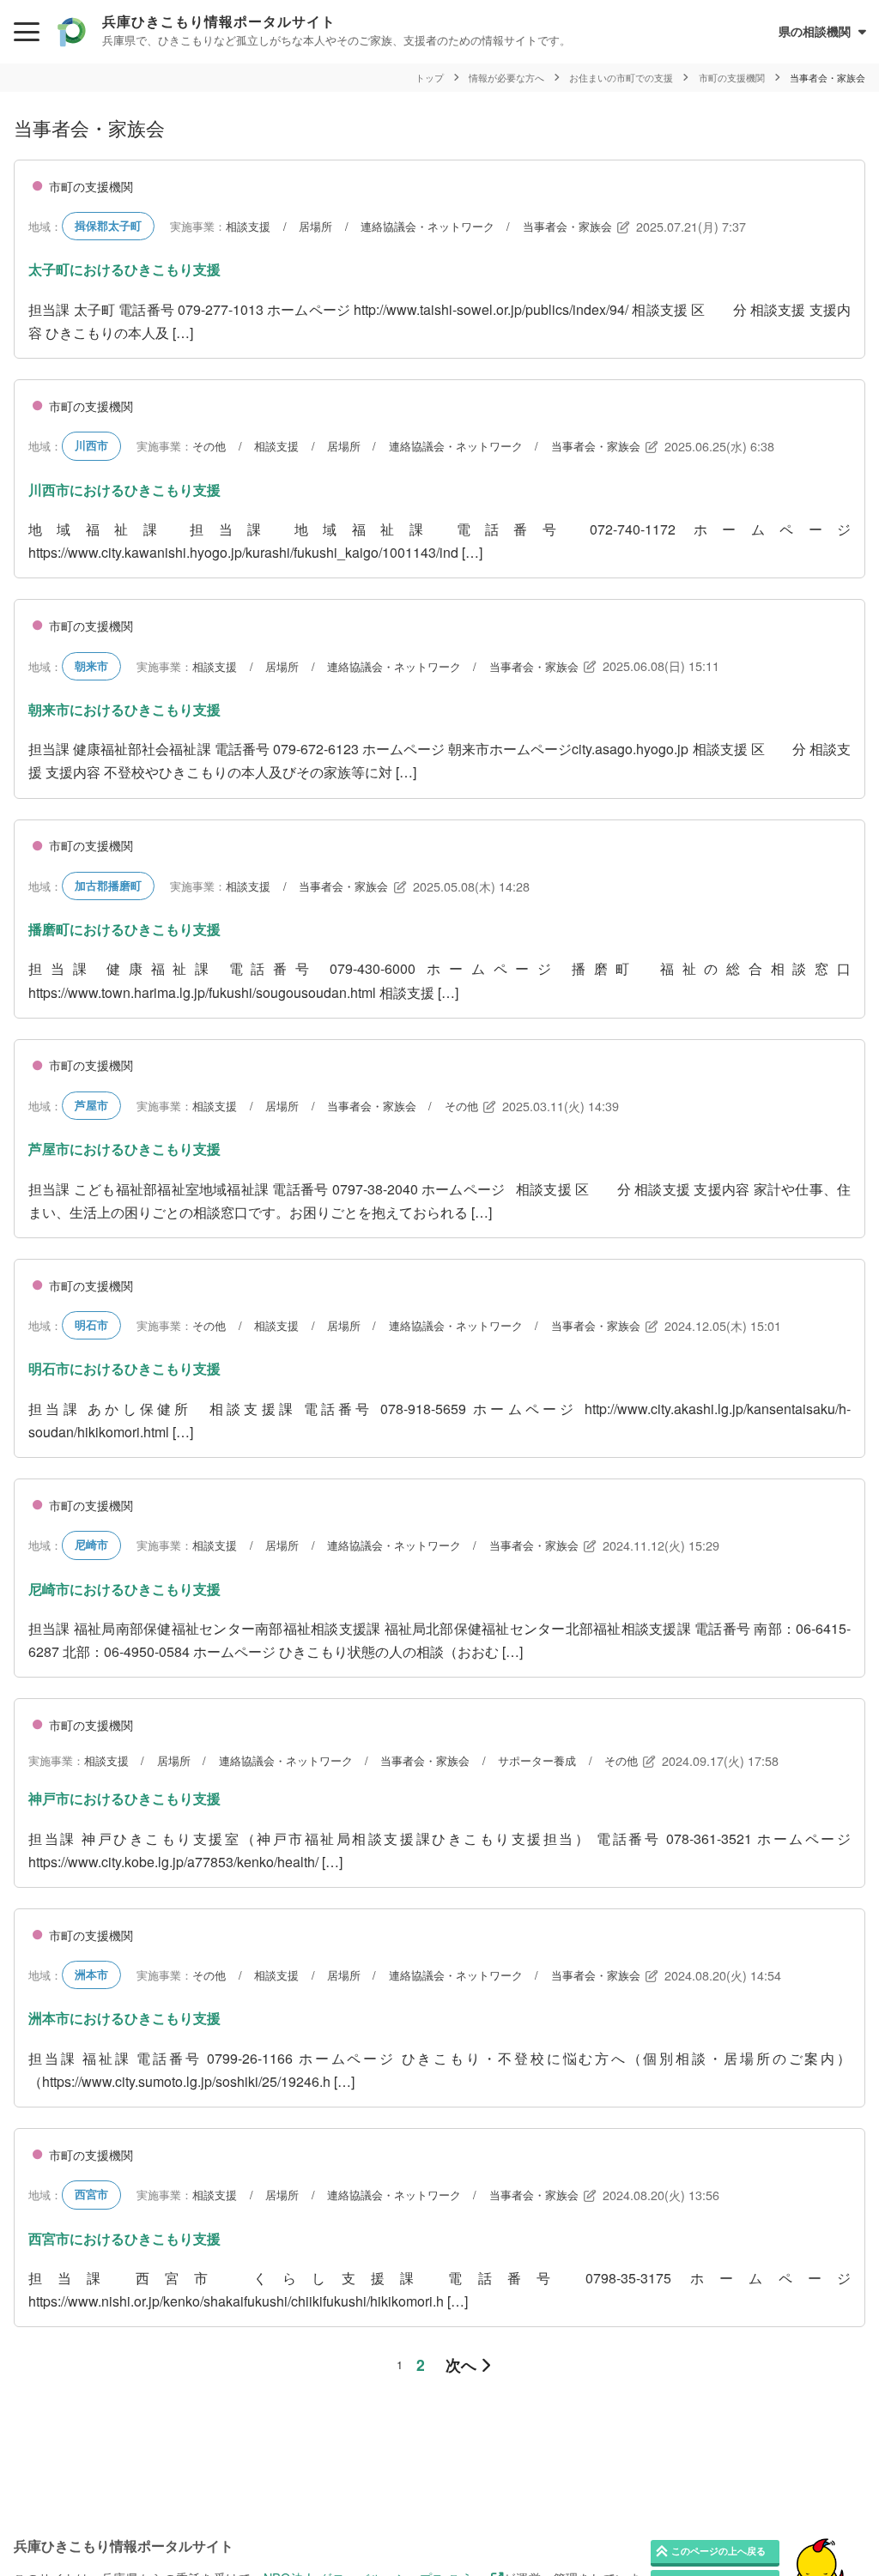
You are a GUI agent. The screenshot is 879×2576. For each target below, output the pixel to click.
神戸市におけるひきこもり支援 (124, 1798)
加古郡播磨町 (108, 886)
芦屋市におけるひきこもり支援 (124, 1149)
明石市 (91, 1325)
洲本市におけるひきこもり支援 (124, 2018)
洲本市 (91, 1974)
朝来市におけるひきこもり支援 (124, 709)
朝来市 (91, 666)
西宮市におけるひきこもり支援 (124, 2238)
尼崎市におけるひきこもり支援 (124, 1589)
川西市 (91, 445)
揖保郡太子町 (108, 226)
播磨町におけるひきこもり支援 (124, 929)
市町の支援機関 (91, 186)
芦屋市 (91, 1105)
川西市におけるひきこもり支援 (124, 490)
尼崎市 (91, 1545)
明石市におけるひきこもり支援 (124, 1368)
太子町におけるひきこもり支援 (124, 269)
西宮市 (91, 2194)
